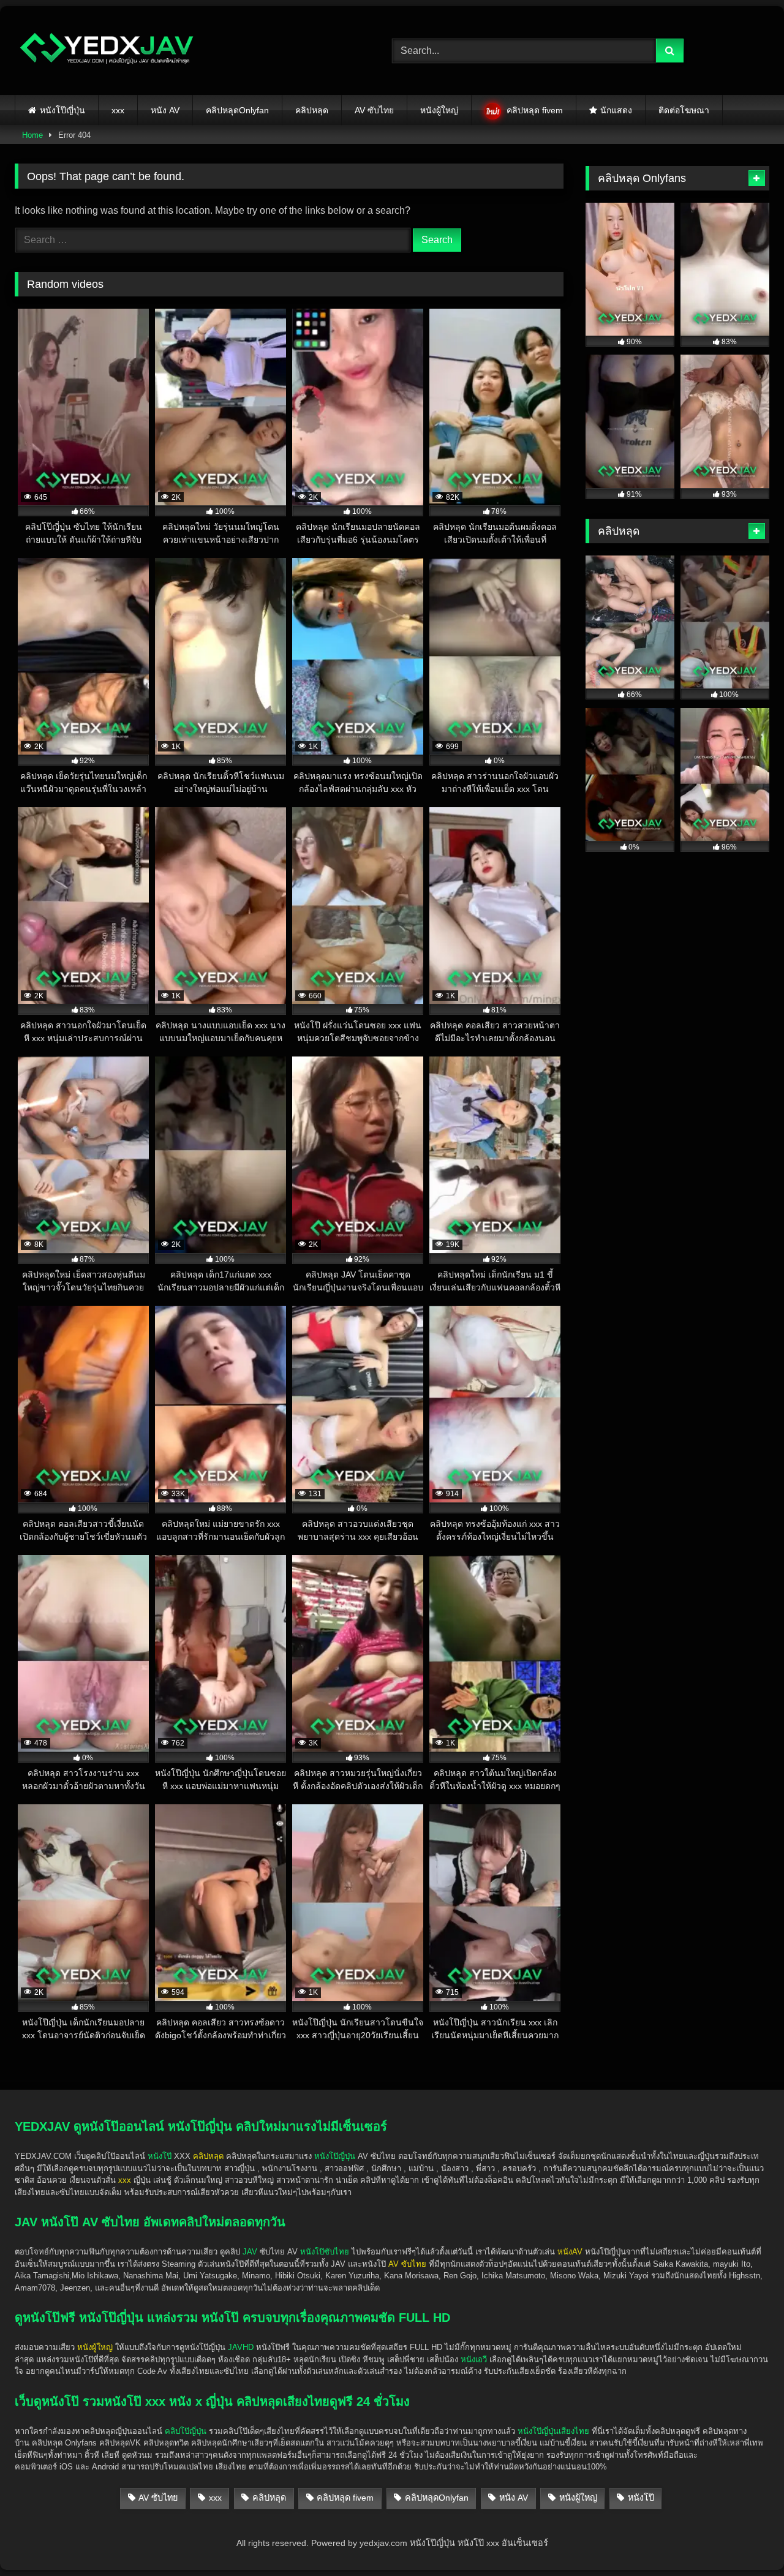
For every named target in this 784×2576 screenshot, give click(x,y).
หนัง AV (165, 110)
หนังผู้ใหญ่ (439, 110)
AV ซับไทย (374, 110)
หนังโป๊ (160, 2156)
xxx (118, 110)
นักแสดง (616, 110)
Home (32, 135)
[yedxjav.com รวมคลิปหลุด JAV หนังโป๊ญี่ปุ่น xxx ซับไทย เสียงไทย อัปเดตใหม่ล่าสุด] (107, 51)
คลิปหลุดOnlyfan (237, 110)
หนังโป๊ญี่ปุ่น (62, 110)
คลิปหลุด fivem (535, 110)
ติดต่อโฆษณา (684, 110)
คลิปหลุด (312, 110)
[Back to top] (746, 2540)
